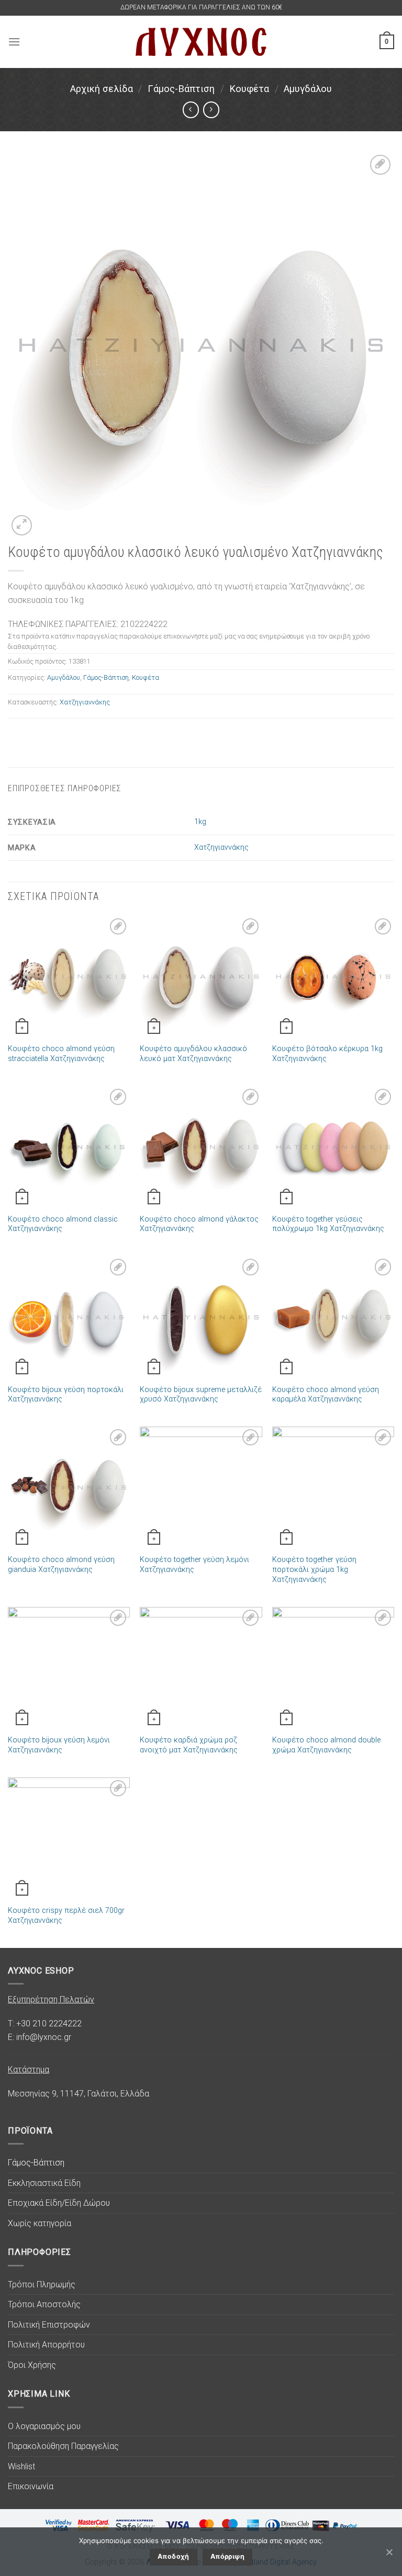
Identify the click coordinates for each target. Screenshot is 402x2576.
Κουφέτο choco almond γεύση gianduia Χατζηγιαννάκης (61, 1565)
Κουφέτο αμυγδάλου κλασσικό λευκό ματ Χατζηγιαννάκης (193, 1054)
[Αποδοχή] (389, 2552)
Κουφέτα (249, 89)
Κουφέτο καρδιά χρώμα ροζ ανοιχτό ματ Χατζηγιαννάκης (189, 1745)
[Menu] (14, 42)
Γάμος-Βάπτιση (181, 89)
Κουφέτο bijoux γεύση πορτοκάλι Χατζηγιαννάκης (66, 1395)
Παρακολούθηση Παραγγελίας (63, 2446)
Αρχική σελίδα (102, 89)
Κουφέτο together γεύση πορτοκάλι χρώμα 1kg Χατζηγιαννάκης (314, 1569)
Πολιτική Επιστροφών (49, 2325)
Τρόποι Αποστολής (44, 2304)
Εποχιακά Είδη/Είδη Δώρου (59, 2203)
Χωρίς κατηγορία (40, 2223)
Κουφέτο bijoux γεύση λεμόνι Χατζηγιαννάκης (59, 1745)
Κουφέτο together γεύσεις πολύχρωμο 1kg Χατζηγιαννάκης (328, 1224)
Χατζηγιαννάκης (85, 702)
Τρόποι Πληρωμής (42, 2284)
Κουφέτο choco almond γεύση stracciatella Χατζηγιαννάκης (61, 1054)
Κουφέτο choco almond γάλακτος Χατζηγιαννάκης (199, 1224)
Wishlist (21, 2466)
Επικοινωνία (31, 2486)
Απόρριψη (227, 2556)
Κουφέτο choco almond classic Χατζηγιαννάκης (63, 1224)
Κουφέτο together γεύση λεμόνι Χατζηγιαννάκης (194, 1565)
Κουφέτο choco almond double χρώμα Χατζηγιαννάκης (326, 1745)
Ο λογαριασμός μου (44, 2426)
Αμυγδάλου (308, 89)
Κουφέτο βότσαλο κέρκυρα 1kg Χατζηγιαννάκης (327, 1054)
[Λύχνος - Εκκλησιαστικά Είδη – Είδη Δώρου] (201, 42)
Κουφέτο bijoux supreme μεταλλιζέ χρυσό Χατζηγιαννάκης (201, 1395)
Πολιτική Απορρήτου (46, 2345)
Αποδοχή (174, 2556)
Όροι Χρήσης (32, 2365)
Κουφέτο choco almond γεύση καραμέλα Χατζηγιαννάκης (326, 1395)
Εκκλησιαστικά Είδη (44, 2183)
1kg (200, 822)
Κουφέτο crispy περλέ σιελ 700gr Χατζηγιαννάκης (66, 1916)
